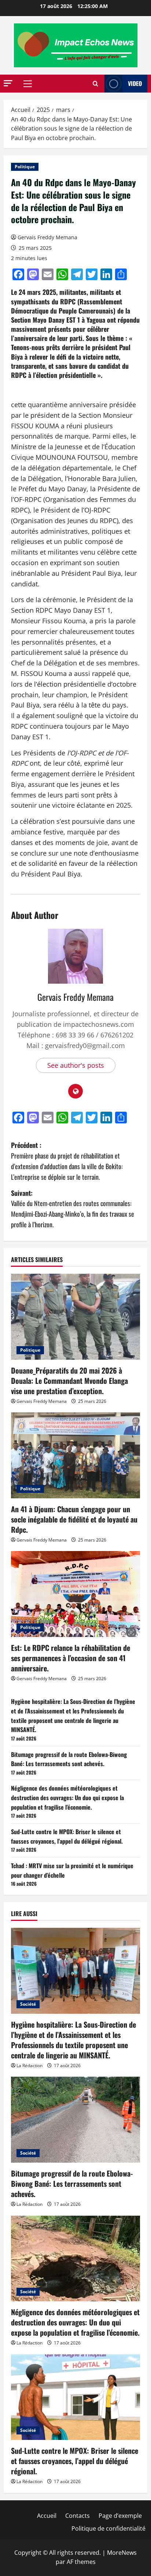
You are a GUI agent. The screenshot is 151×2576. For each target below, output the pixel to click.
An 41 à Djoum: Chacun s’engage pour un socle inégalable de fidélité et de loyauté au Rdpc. (74, 1519)
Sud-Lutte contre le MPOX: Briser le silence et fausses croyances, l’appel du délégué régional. (67, 1836)
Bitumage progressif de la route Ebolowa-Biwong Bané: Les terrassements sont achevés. (69, 1759)
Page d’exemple (120, 2516)
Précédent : (67, 1161)
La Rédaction (30, 2066)
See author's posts (76, 1065)
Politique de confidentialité (108, 2528)
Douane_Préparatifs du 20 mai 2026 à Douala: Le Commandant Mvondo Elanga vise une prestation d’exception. (69, 1381)
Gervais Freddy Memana (47, 237)
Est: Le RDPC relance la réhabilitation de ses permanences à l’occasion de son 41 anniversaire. (71, 1658)
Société (28, 2004)
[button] (8, 83)
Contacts (78, 2516)
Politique (25, 167)
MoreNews (122, 2553)
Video (135, 83)
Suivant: (73, 1209)
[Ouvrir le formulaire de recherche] (95, 84)
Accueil (47, 2516)
